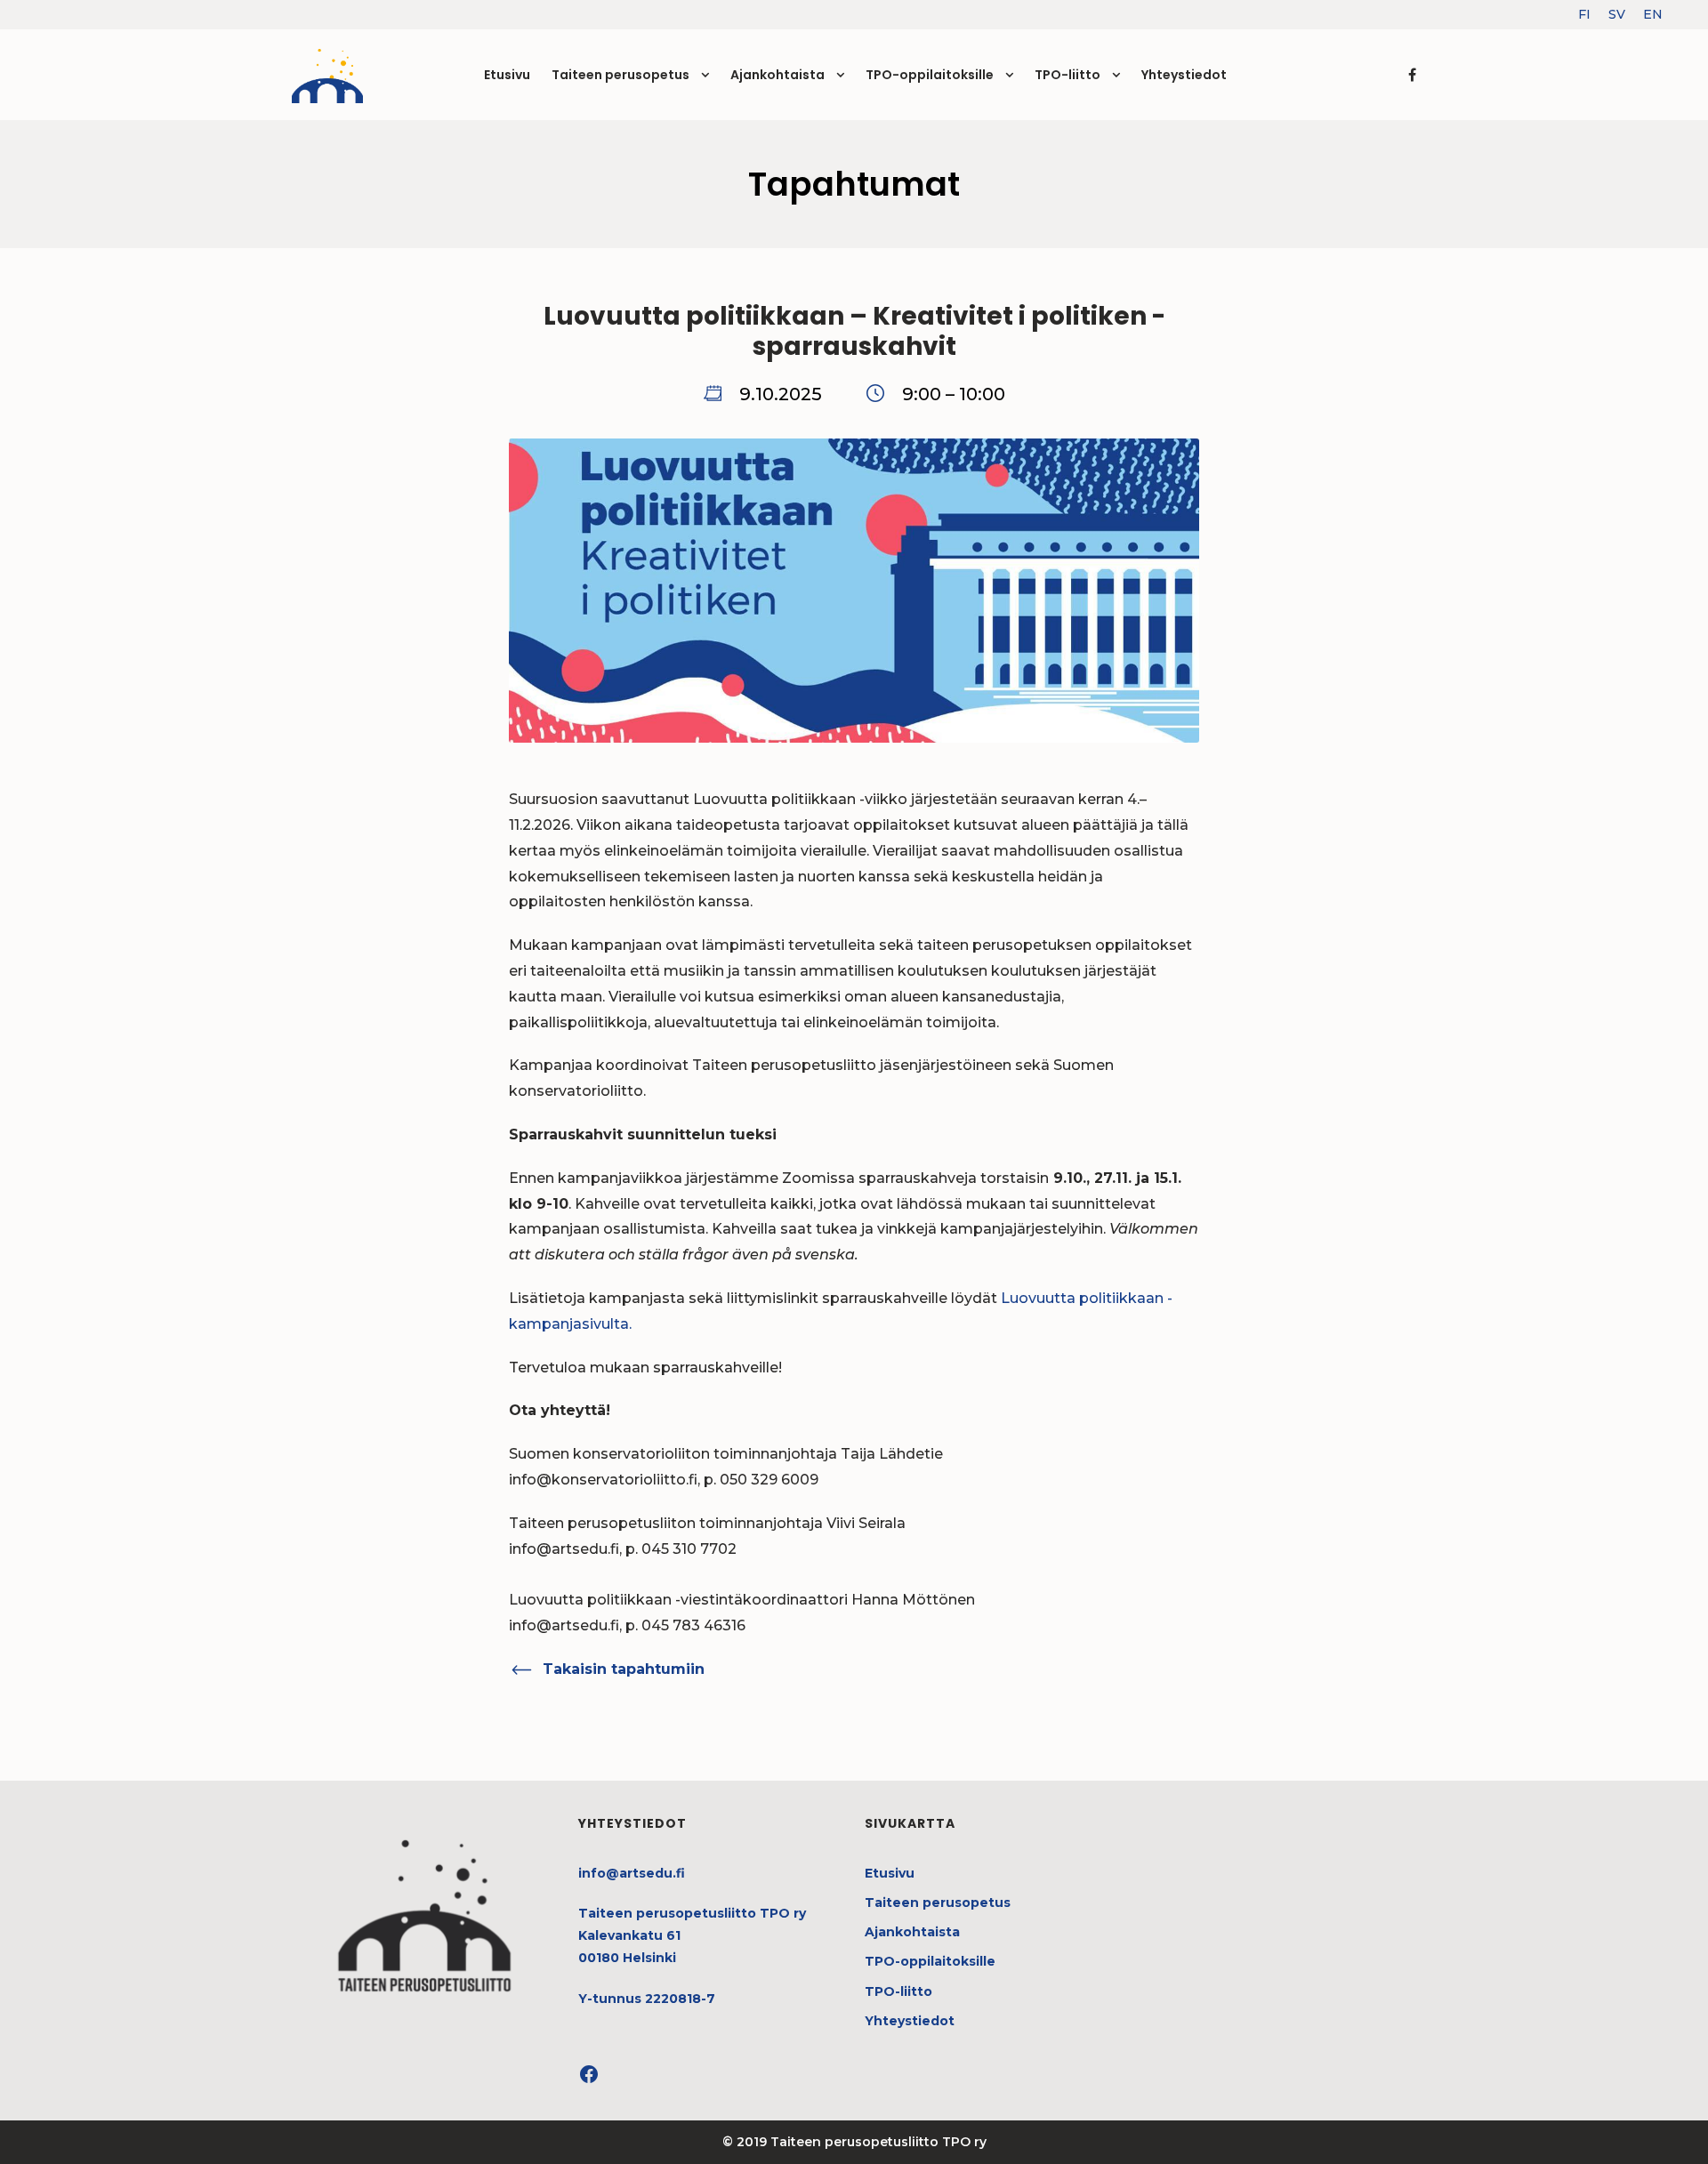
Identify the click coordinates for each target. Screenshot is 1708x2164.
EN (1653, 14)
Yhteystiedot (1184, 75)
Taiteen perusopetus (620, 75)
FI (1584, 14)
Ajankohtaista (777, 75)
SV (1617, 14)
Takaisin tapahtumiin (624, 1669)
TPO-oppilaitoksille (930, 75)
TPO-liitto (1067, 75)
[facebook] (1412, 75)
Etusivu (507, 75)
